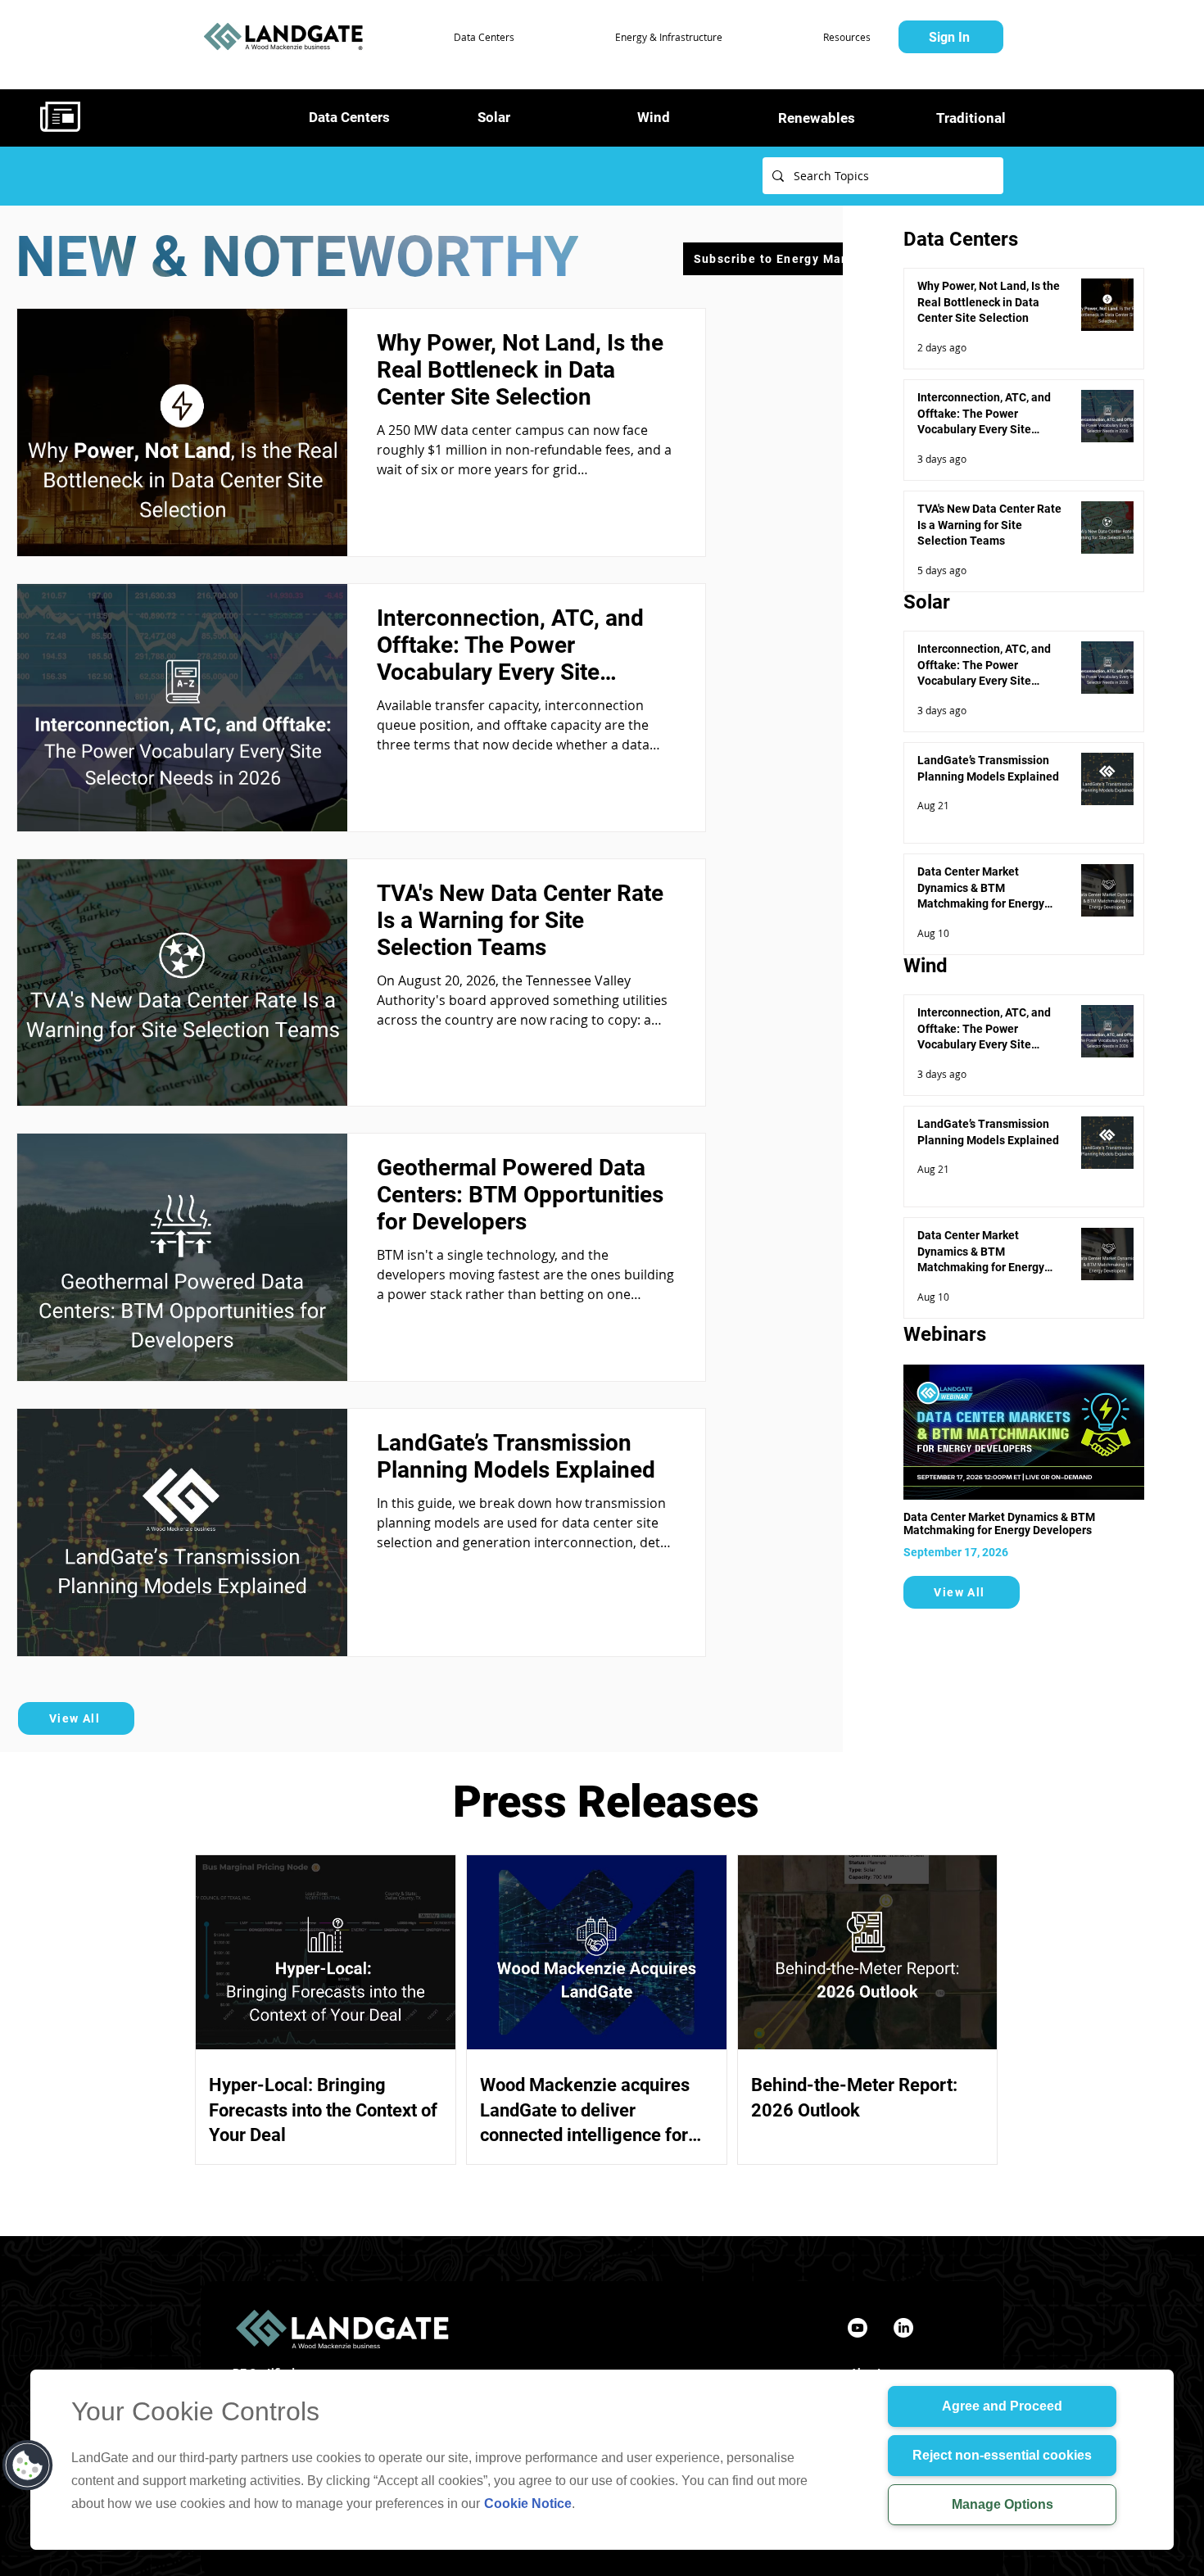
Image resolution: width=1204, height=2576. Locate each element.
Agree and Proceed (1002, 2406)
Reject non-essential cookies (1002, 2455)
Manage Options (1003, 2504)
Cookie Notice (528, 2504)
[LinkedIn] (903, 2328)
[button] (446, 37)
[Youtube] (858, 2328)
